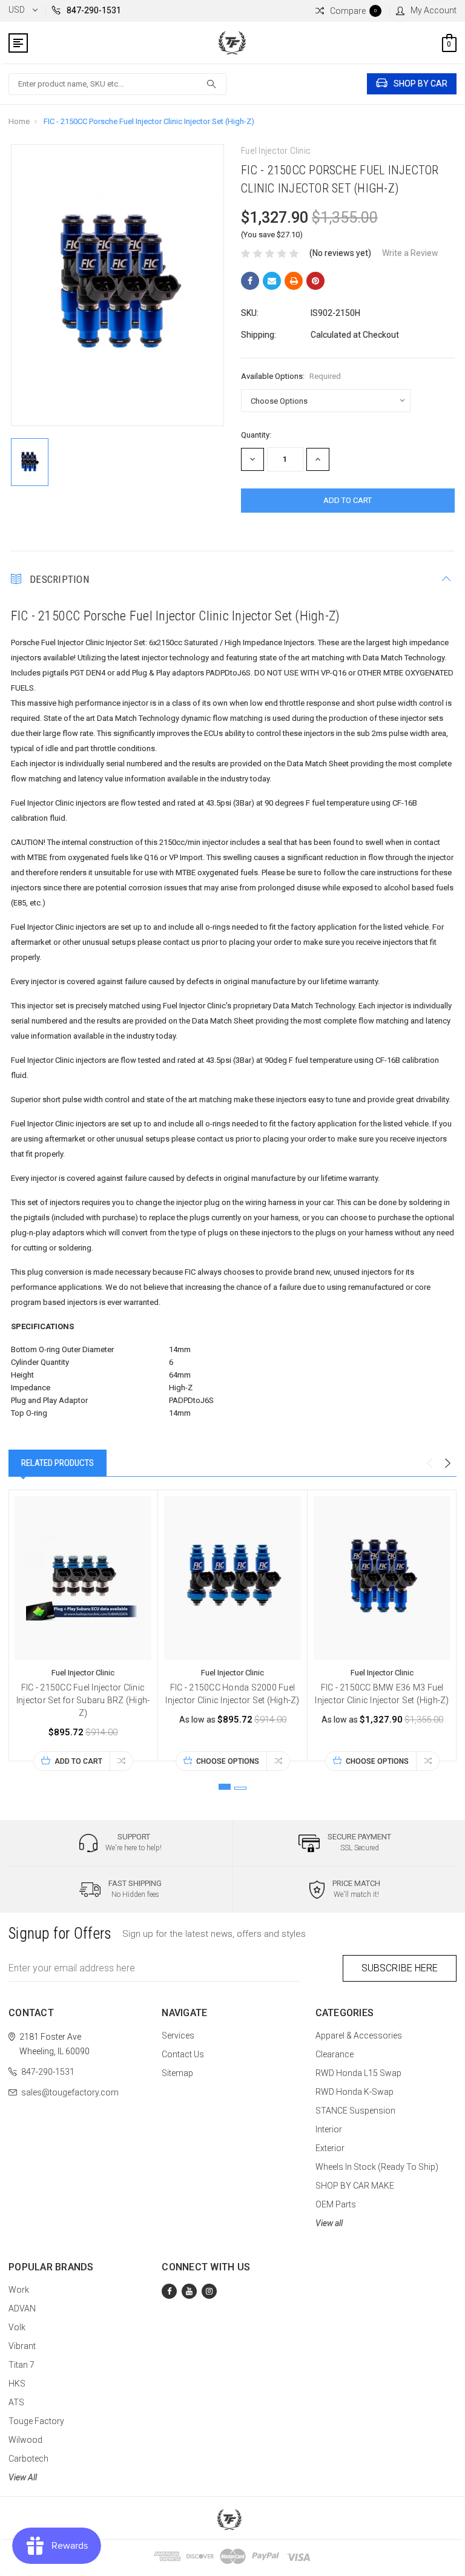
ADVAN (22, 2308)
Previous (429, 1464)
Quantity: (256, 435)
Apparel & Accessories (359, 2035)
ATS (16, 2402)
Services (178, 2035)
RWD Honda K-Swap (355, 2092)
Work (19, 2290)
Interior (329, 2129)
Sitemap (177, 2073)
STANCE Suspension (355, 2111)
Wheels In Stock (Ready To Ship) (377, 2167)
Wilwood (25, 2440)
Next (447, 1464)
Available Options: (291, 376)
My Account (434, 10)
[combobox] (117, 84)
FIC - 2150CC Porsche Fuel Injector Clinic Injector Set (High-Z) (149, 121)
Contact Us (183, 2054)
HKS (17, 2384)
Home (19, 121)
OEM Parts (336, 2204)
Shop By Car (420, 84)
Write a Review (410, 253)
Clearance (335, 2054)
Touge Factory (36, 2421)
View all (329, 2223)
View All (23, 2477)
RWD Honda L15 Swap (358, 2073)
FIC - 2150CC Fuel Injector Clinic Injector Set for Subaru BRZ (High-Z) (83, 1700)
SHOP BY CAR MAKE (355, 2186)
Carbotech (28, 2459)
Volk (17, 2327)
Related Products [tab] (58, 1463)
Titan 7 (21, 2365)
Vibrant (22, 2346)
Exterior (330, 2148)
